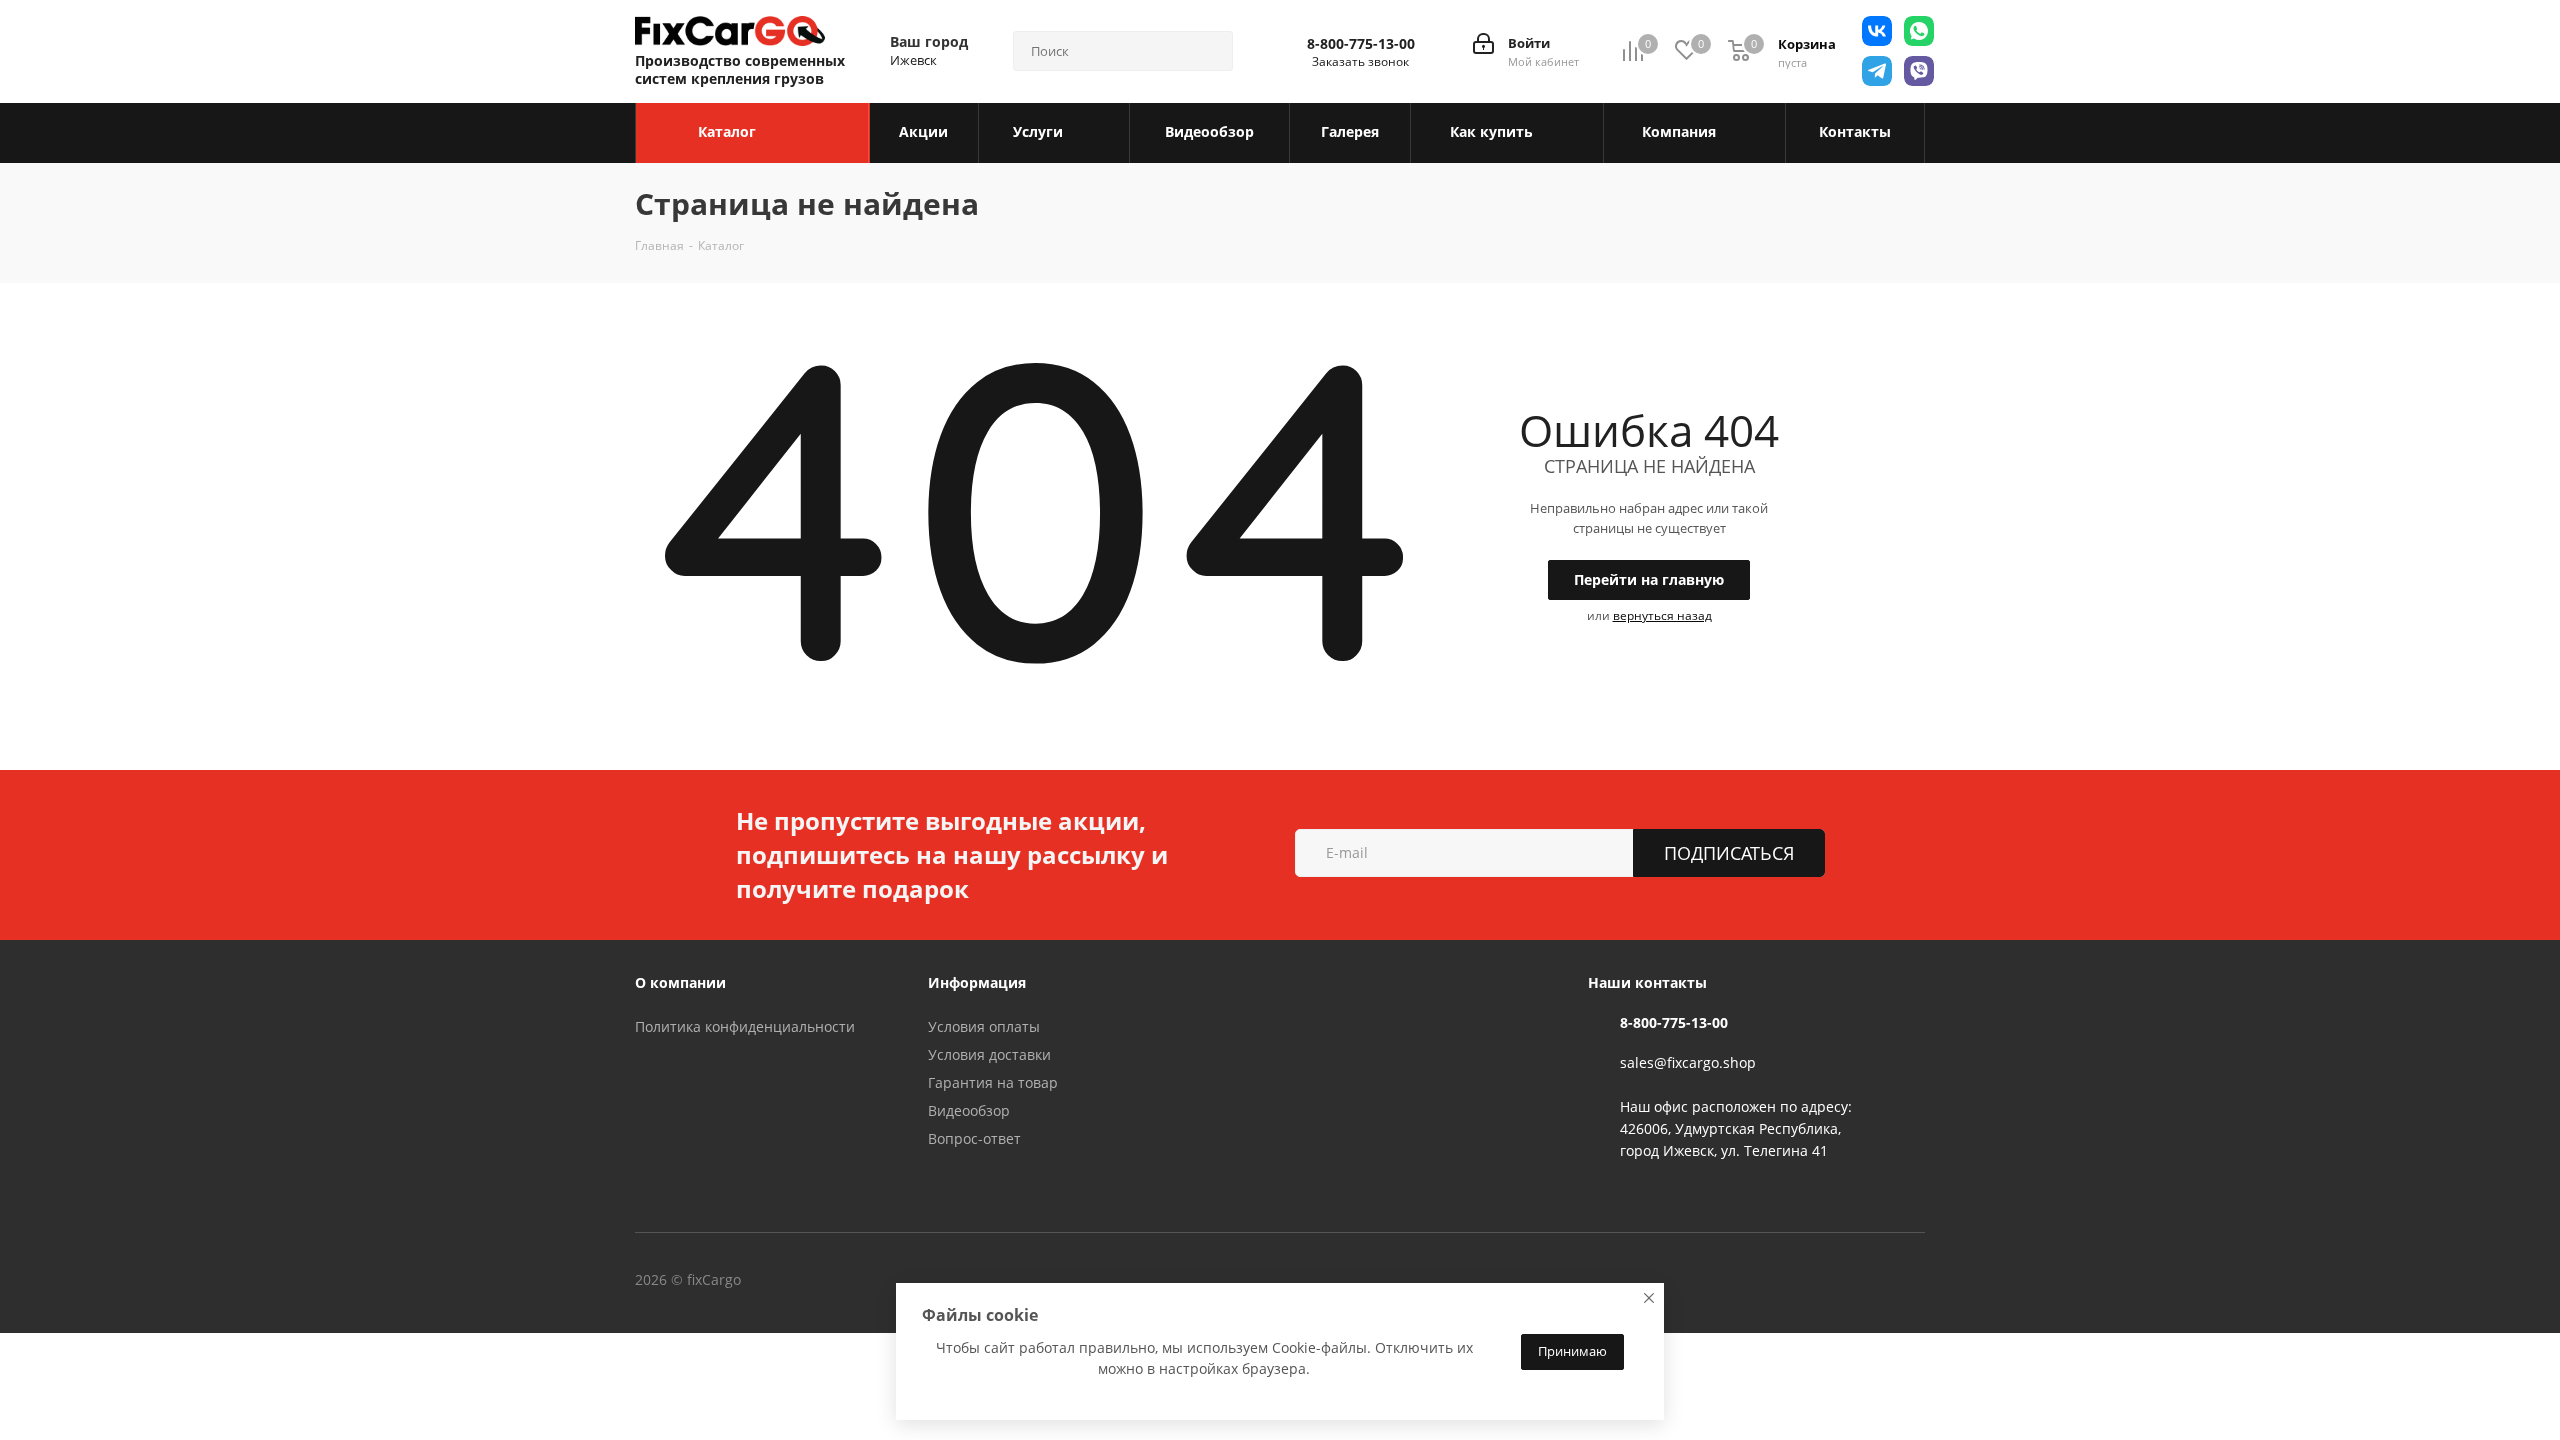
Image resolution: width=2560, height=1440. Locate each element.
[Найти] (1209, 51)
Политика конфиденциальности (745, 1026)
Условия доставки (989, 1054)
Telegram (874, 1282)
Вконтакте (824, 1282)
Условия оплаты (984, 1026)
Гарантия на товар (993, 1082)
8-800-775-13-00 (1361, 44)
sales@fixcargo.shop (1688, 1062)
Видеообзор (969, 1110)
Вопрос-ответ (974, 1138)
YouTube (924, 1282)
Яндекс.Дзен (1074, 1282)
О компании (680, 982)
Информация (977, 982)
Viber (974, 1282)
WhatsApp (1024, 1282)
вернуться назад (1662, 615)
